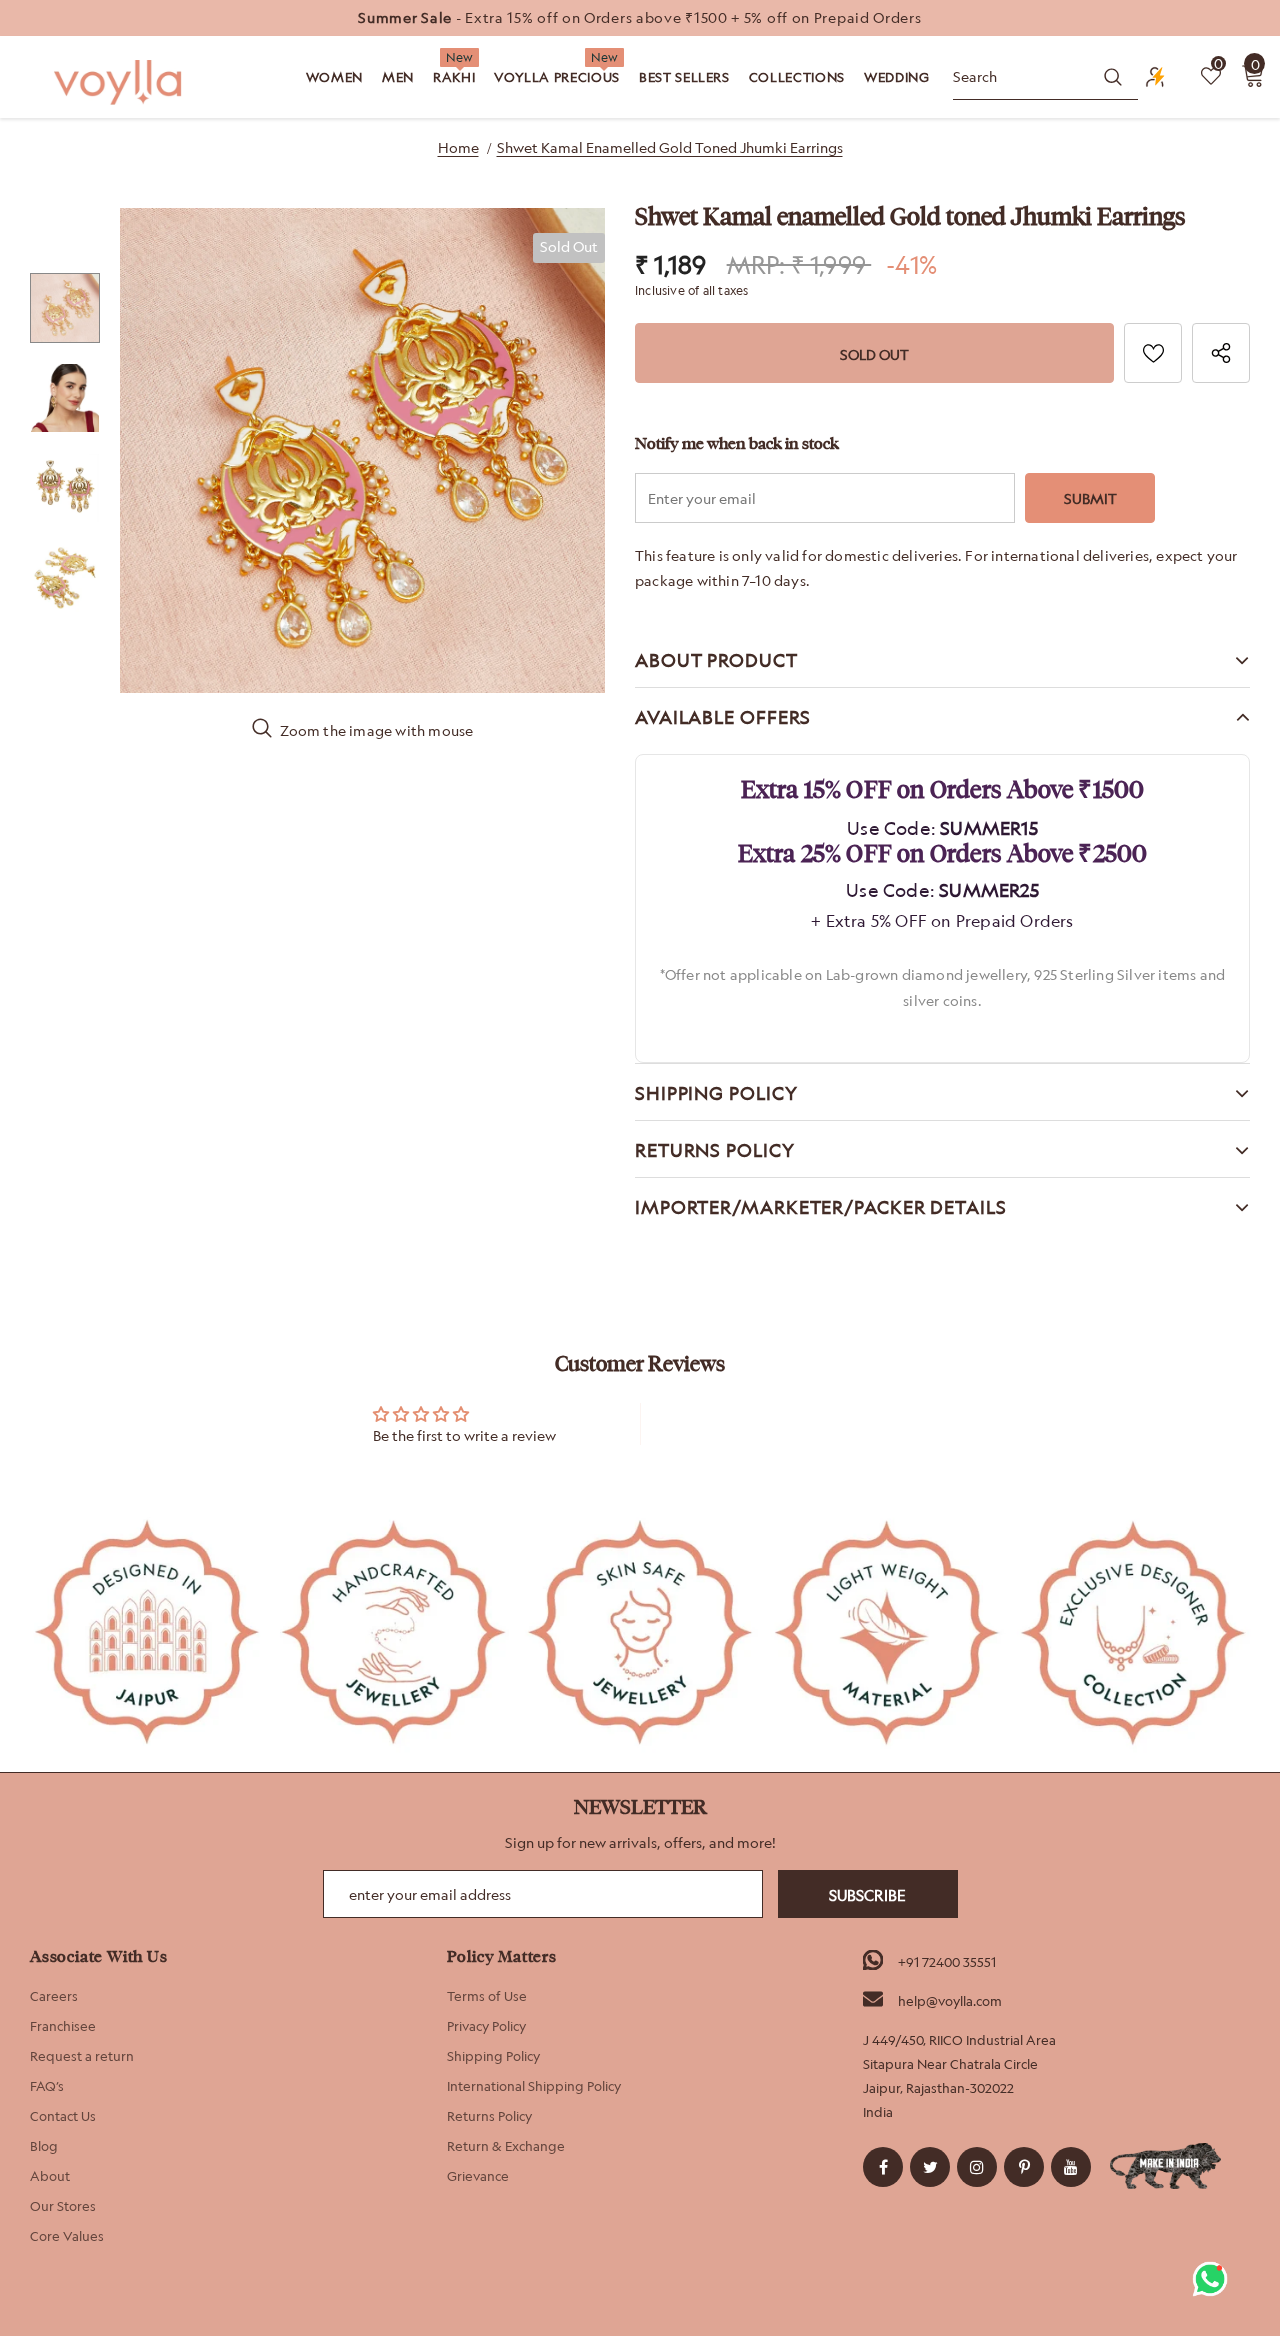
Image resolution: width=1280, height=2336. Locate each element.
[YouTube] (1071, 2167)
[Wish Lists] (1153, 353)
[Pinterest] (1024, 2167)
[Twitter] (930, 2167)
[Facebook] (883, 2167)
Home (458, 147)
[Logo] (120, 82)
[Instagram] (977, 2167)
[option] (640, 18)
